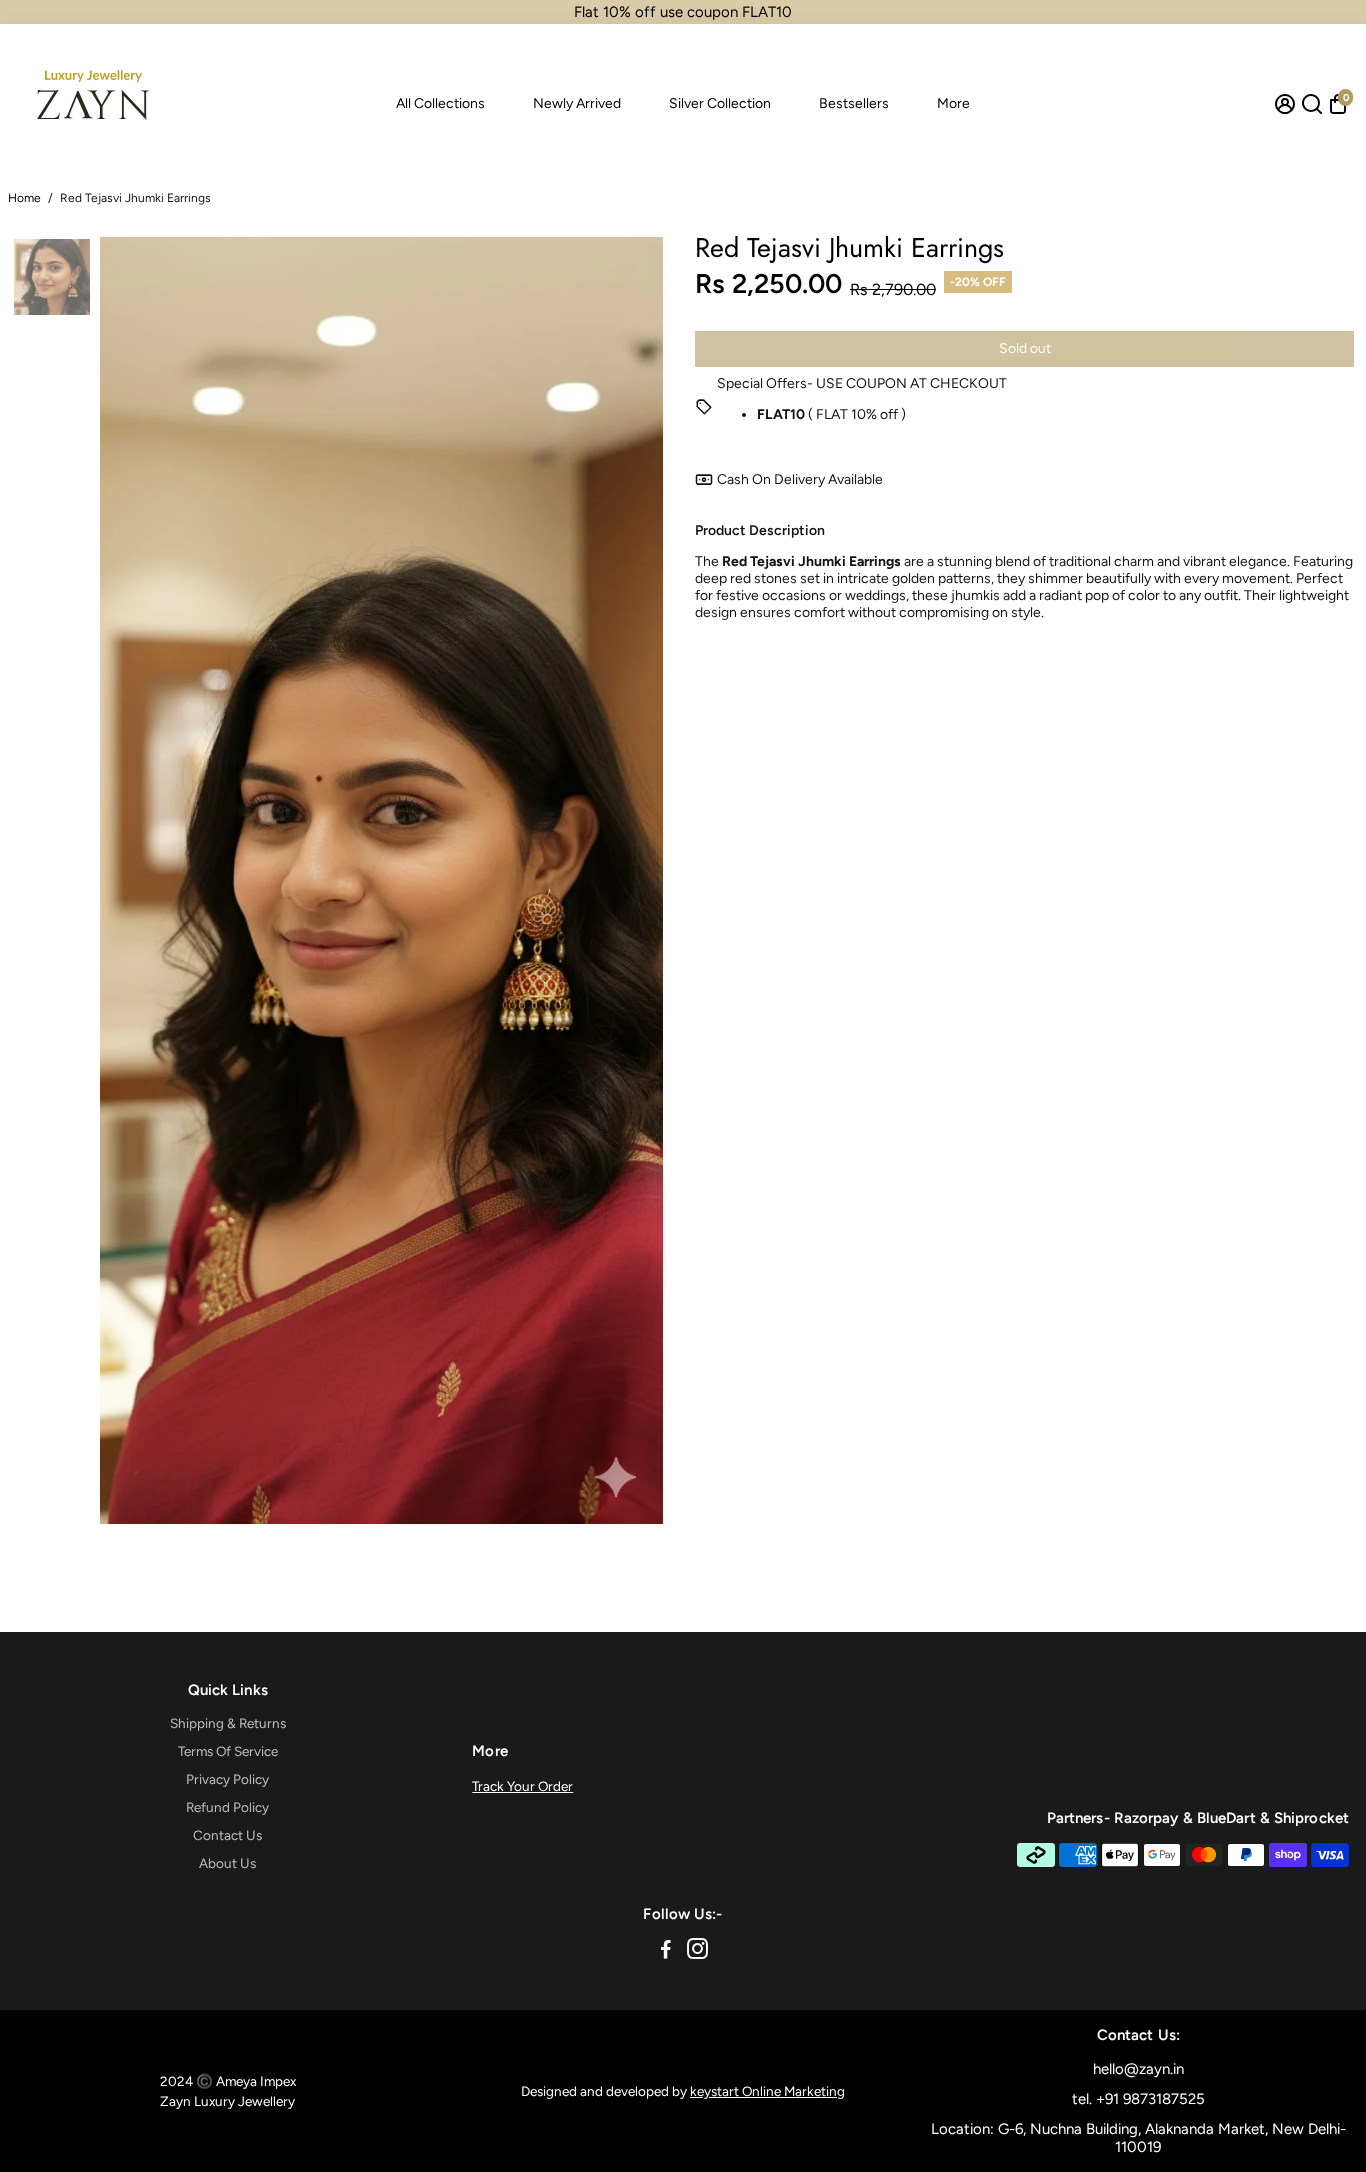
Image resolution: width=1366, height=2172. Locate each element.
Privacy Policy (227, 1779)
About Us (227, 1863)
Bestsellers (854, 103)
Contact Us (227, 1835)
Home (24, 198)
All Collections (440, 103)
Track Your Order (522, 1786)
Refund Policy (227, 1807)
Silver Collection (720, 103)
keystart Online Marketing (767, 2091)
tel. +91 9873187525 (1138, 2099)
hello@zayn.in (1138, 2069)
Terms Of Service (228, 1751)
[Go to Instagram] (697, 1952)
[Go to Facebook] (666, 1952)
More (953, 103)
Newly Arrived (577, 103)
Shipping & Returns (228, 1723)
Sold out (1025, 348)
